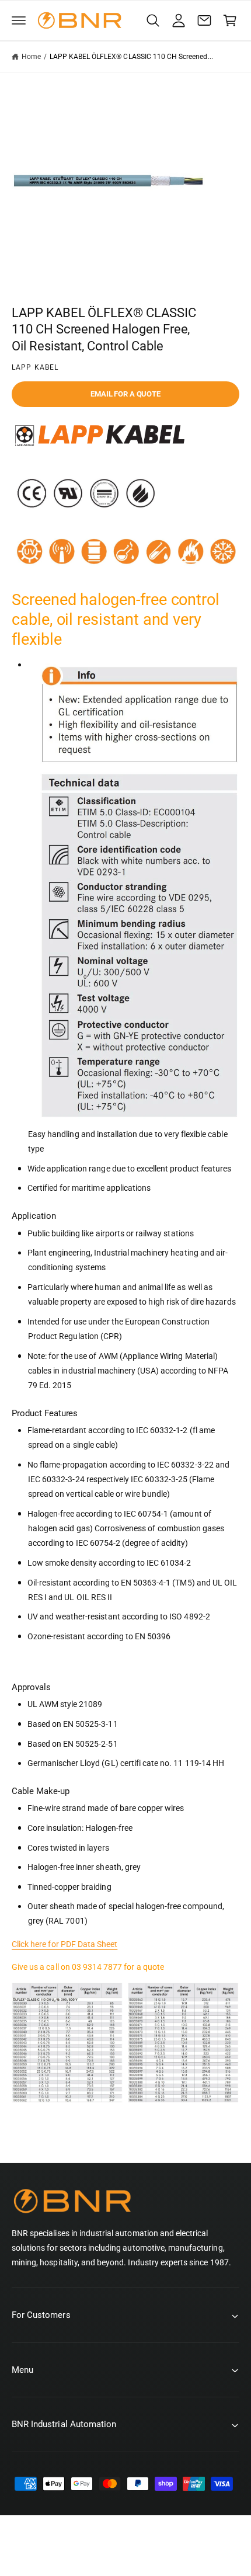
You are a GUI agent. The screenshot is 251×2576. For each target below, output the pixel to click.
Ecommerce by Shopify (199, 2551)
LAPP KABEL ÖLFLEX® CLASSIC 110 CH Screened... (131, 57)
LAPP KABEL (35, 367)
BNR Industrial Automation (85, 2551)
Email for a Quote (125, 394)
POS (139, 2551)
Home (31, 57)
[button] (19, 20)
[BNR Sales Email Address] (204, 20)
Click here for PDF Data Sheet (65, 1944)
